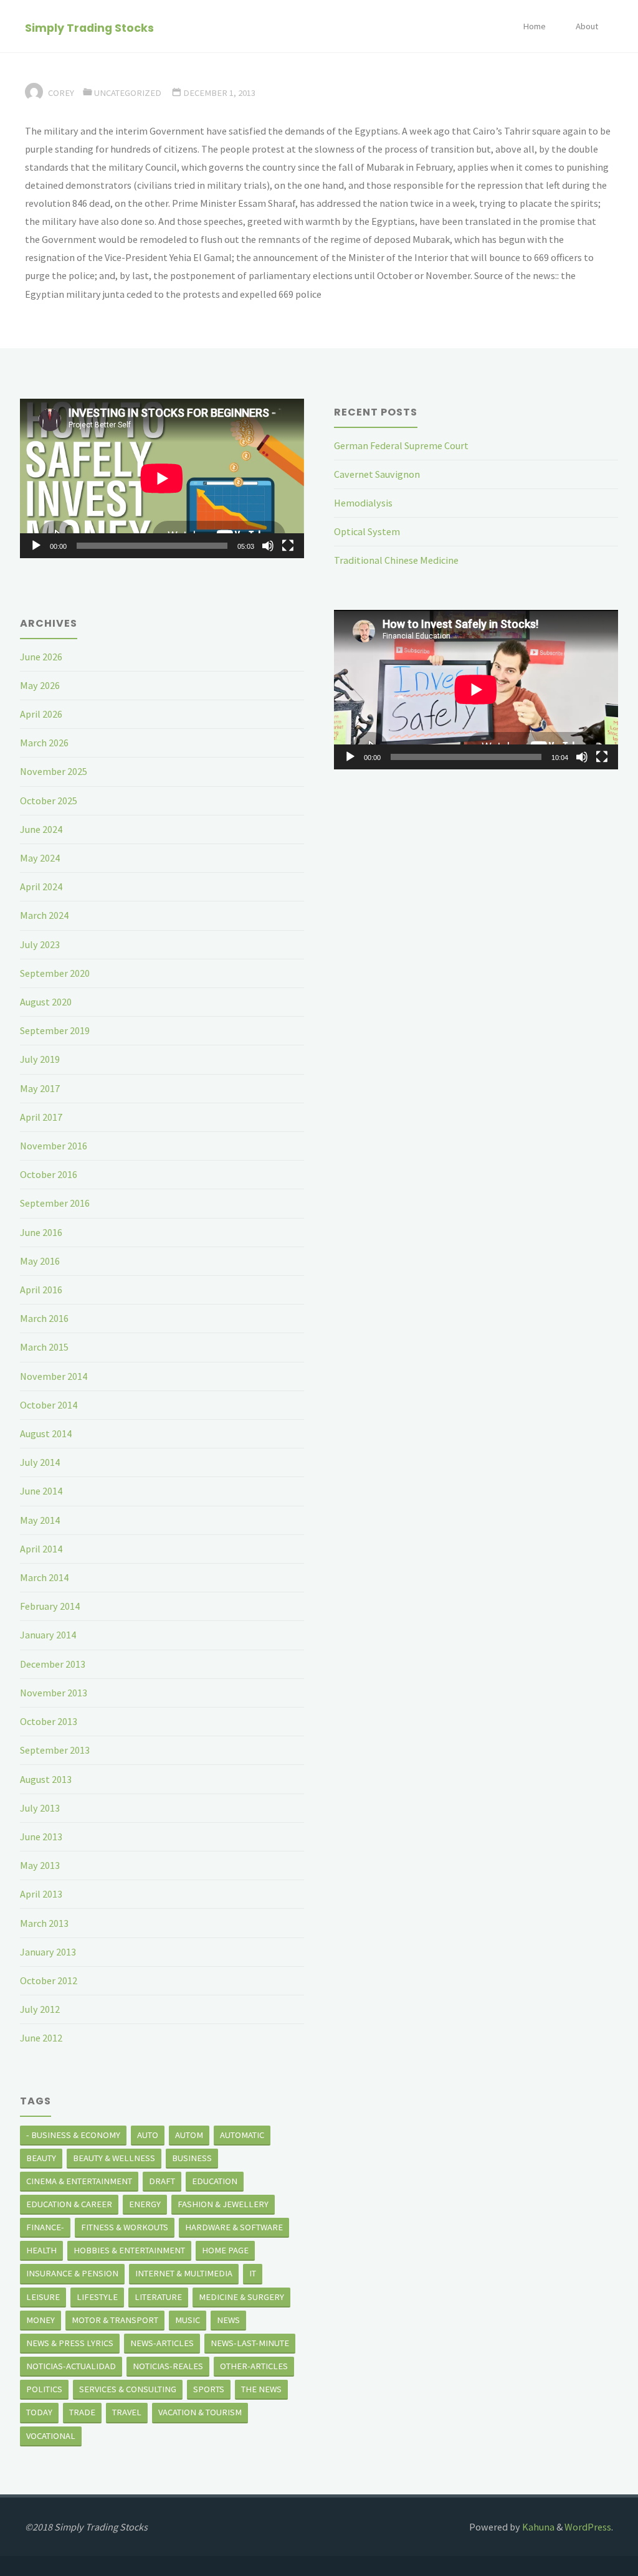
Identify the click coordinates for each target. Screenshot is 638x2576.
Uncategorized (128, 93)
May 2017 (40, 1088)
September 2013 (55, 1750)
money (40, 2320)
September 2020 (55, 973)
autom (189, 2135)
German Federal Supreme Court (401, 445)
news (228, 2320)
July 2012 (40, 2009)
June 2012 (41, 2038)
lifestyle (97, 2297)
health (41, 2250)
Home (534, 26)
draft (162, 2181)
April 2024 (41, 886)
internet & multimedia (184, 2273)
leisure (43, 2297)
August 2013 (46, 1779)
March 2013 (44, 1923)
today (39, 2412)
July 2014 (40, 1462)
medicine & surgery (241, 2297)
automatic (242, 2135)
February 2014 (50, 1606)
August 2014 (46, 1433)
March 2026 (44, 743)
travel (127, 2412)
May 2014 (40, 1520)
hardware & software (234, 2227)
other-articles (254, 2366)
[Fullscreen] (288, 546)
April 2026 (41, 714)
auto (148, 2135)
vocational (51, 2436)
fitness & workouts (125, 2227)
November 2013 (54, 1693)
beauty (41, 2158)
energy (145, 2204)
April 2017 (41, 1117)
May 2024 (40, 858)
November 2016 (54, 1146)
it (253, 2273)
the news (261, 2389)
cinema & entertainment (79, 2181)
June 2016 (41, 1232)
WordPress (588, 2527)
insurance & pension (72, 2273)
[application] (162, 478)
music (188, 2320)
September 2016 (55, 1203)
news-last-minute (250, 2343)
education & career (69, 2204)
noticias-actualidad (71, 2366)
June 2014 (41, 1491)
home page (225, 2250)
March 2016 (44, 1318)
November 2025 (54, 771)
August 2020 (46, 1002)
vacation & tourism (200, 2412)
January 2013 (48, 1952)
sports (209, 2389)
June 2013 (41, 1837)
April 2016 (41, 1290)
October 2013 (49, 1721)
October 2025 (49, 801)
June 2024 (41, 829)
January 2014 (48, 1635)
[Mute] (268, 546)
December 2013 (53, 1664)
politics (44, 2389)
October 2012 (49, 1980)
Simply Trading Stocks (89, 27)
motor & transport (115, 2320)
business (192, 2158)
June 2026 (41, 657)
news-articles (162, 2343)
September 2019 (55, 1030)
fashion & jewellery (223, 2204)
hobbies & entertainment (129, 2250)
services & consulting (128, 2389)
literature (158, 2297)
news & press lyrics (70, 2343)
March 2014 (44, 1577)
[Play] (36, 546)
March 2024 (44, 915)
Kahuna (537, 2527)
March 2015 (44, 1347)
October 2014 (49, 1405)
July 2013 (40, 1808)
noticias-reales (168, 2366)
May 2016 (40, 1261)
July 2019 (40, 1059)
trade (82, 2412)
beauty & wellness (114, 2158)
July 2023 (40, 944)
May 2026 (40, 685)
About (587, 26)
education (215, 2181)
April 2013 (41, 1894)
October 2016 (49, 1174)
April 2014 (41, 1549)
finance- (45, 2227)
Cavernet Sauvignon (377, 474)
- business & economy (73, 2135)
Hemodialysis (363, 503)
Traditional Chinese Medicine (396, 560)
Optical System (367, 531)
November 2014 (54, 1376)
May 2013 (40, 1865)
